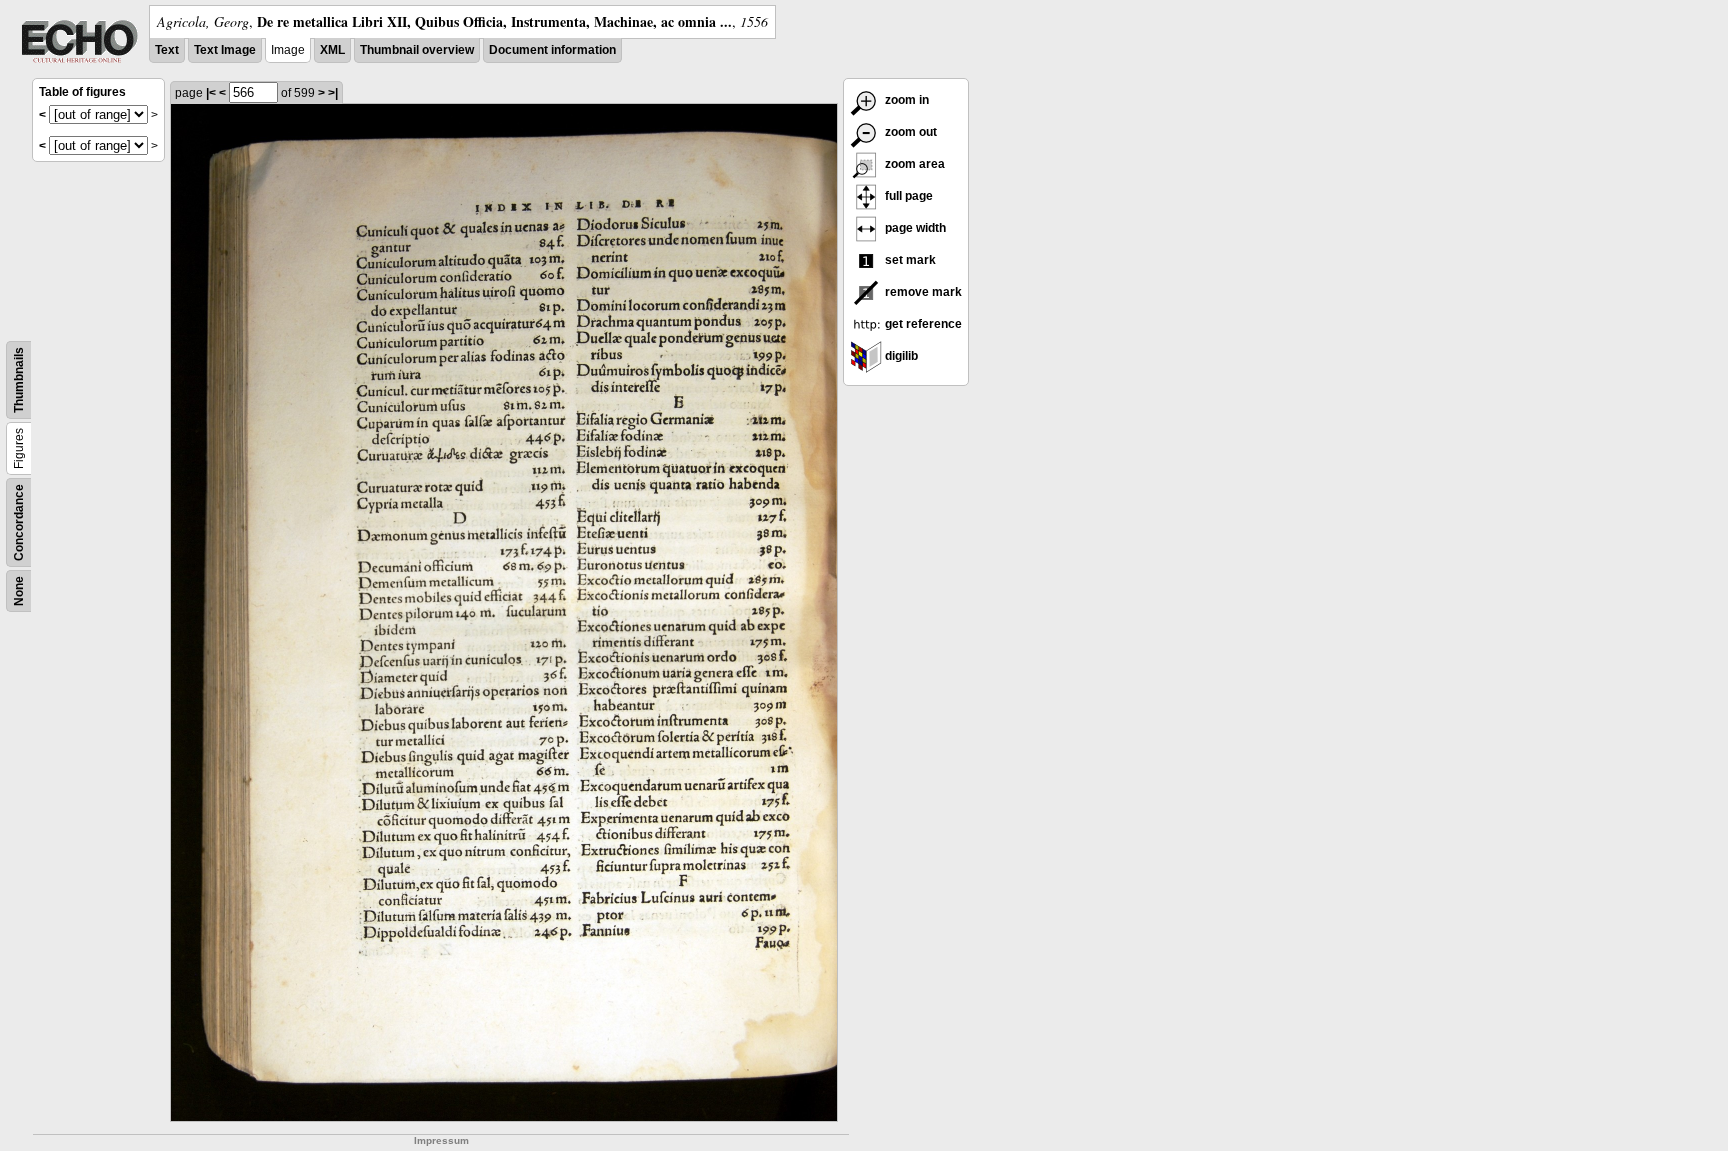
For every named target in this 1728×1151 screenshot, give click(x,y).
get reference (922, 324)
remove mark (922, 292)
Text (167, 50)
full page (907, 196)
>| (333, 93)
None (19, 591)
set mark (909, 260)
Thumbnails (19, 380)
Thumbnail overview (417, 50)
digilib (900, 356)
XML (332, 50)
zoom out (909, 132)
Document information (552, 50)
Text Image (225, 50)
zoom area (913, 164)
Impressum (441, 1140)
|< (211, 93)
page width (914, 228)
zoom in (905, 100)
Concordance (19, 522)
